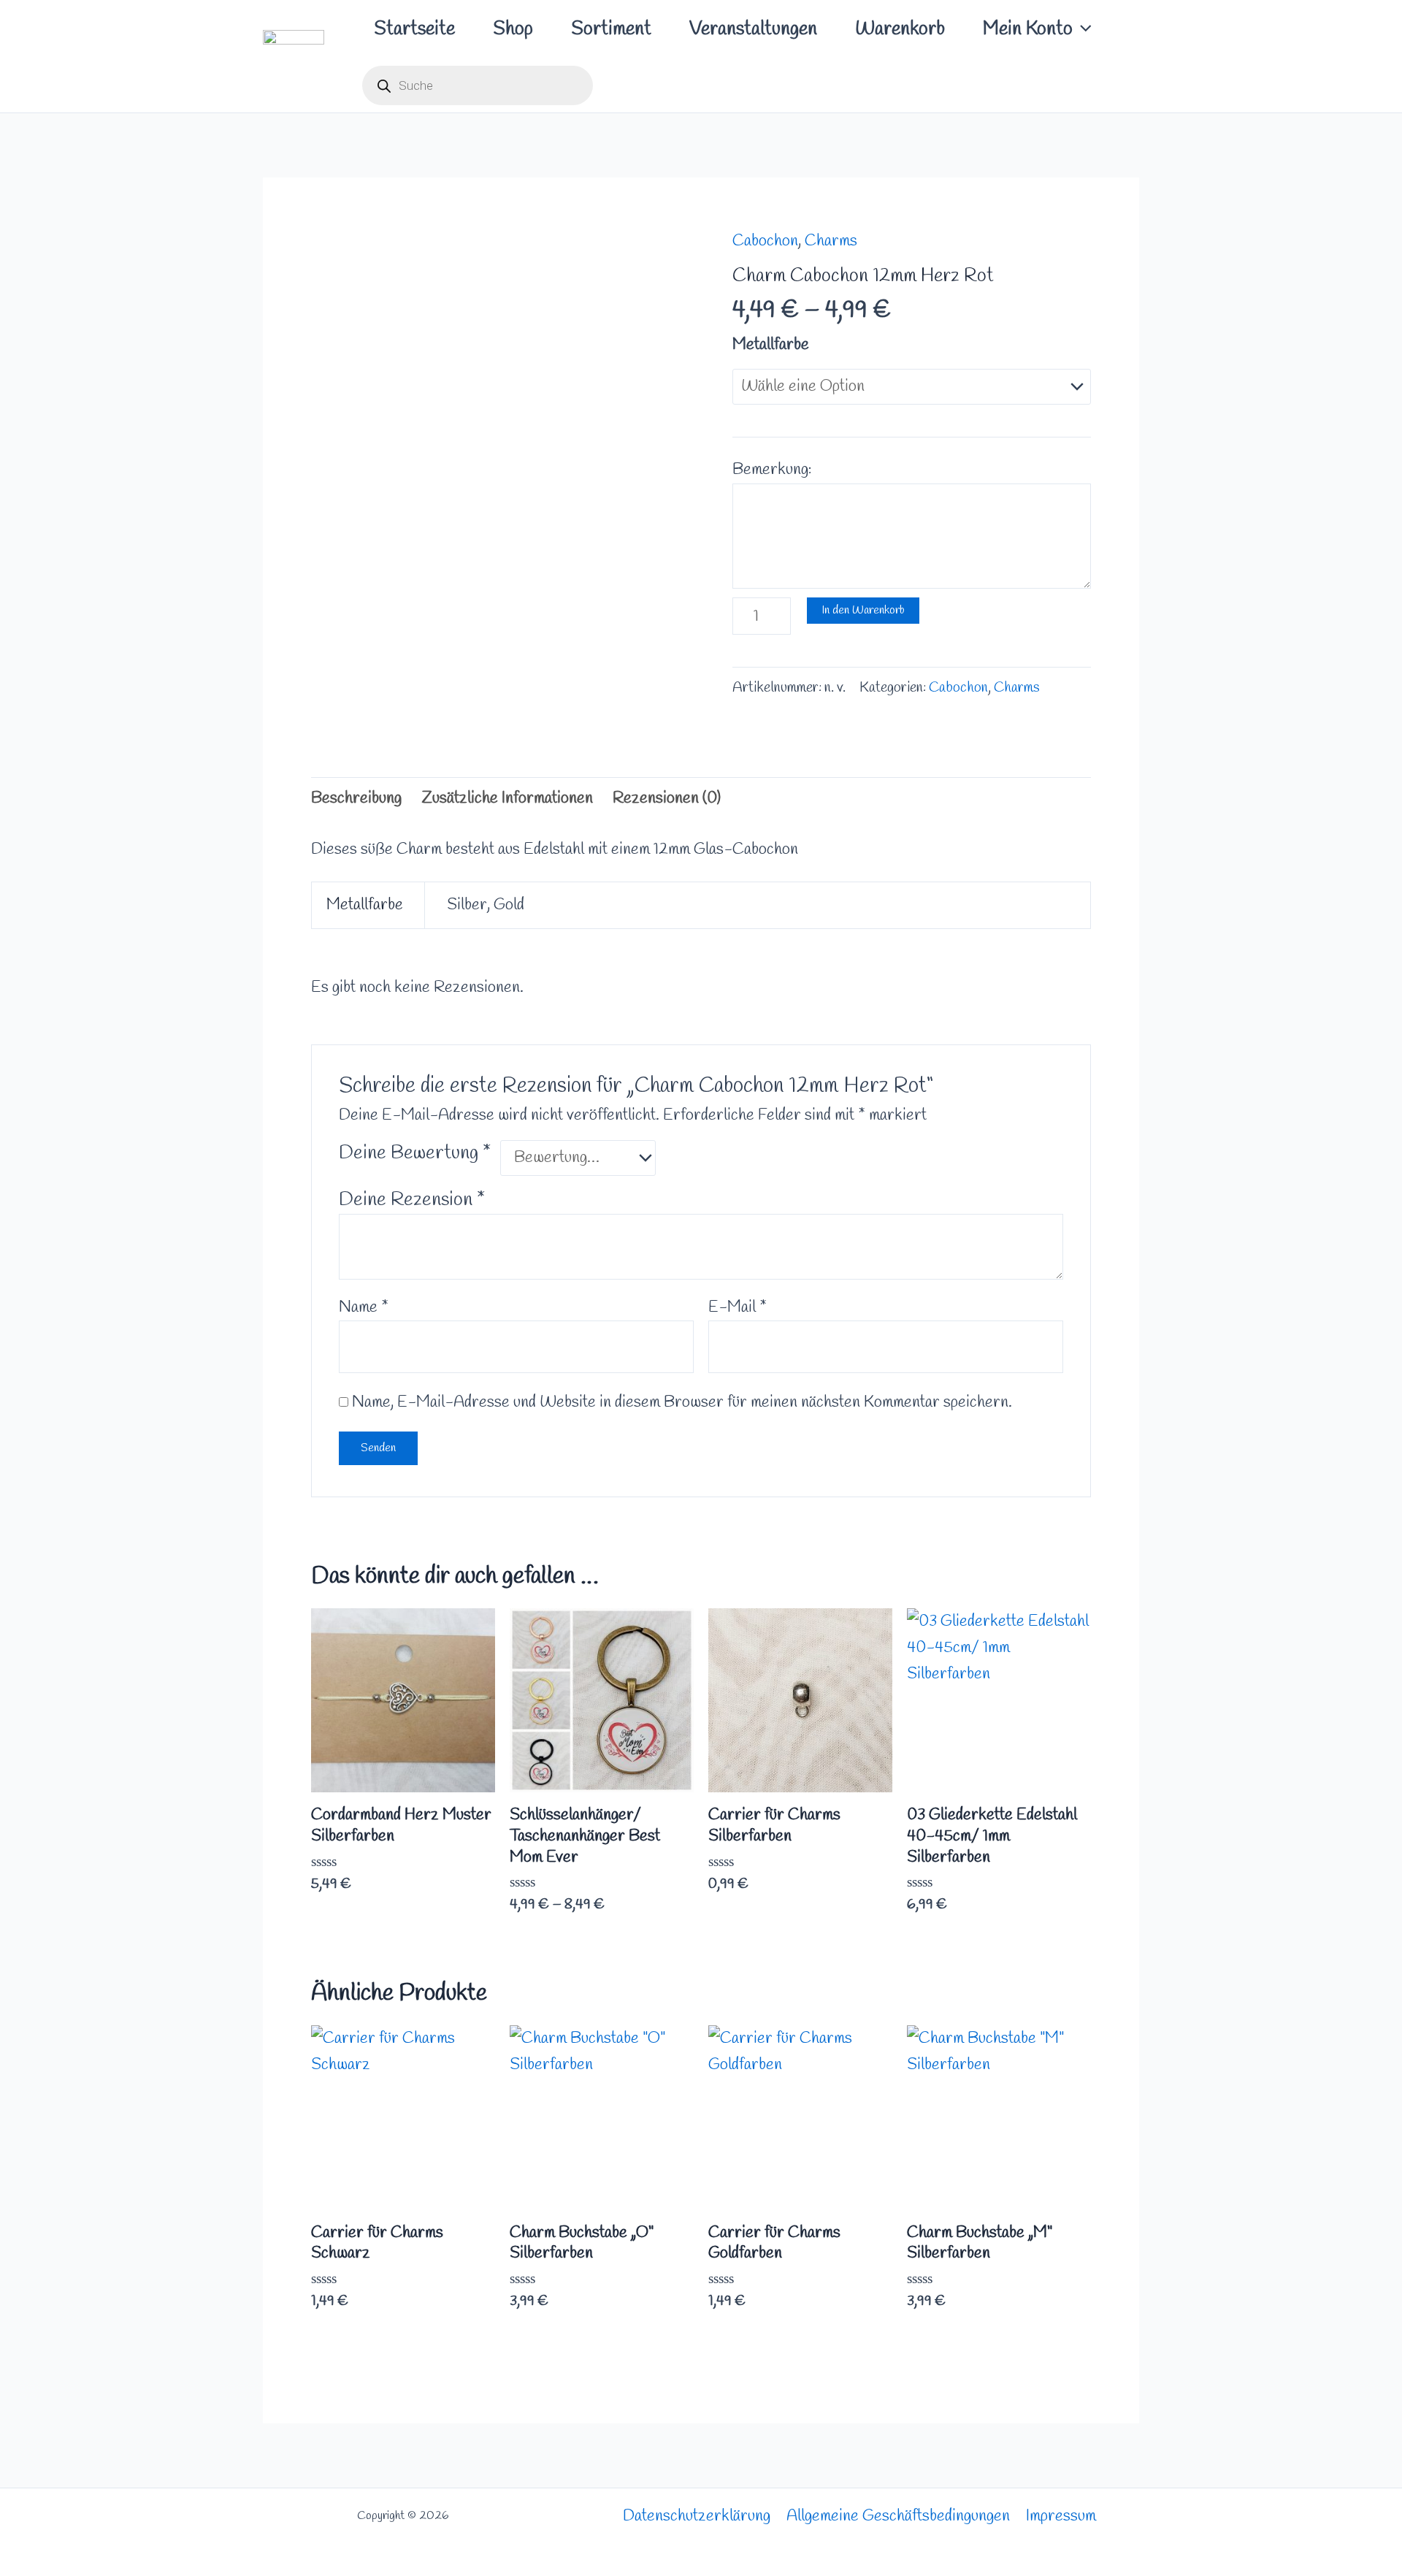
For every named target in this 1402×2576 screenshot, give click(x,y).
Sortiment (611, 29)
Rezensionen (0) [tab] (667, 798)
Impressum (1061, 2516)
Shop (513, 29)
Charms (831, 241)
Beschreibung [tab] (356, 798)
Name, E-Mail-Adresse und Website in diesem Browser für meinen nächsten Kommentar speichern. (682, 1402)
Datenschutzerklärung (697, 2516)
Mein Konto (1028, 29)
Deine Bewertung (415, 1153)
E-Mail (738, 1307)
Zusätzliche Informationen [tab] (507, 798)
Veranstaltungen (753, 29)
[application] (1082, 29)
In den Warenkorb (863, 610)
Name (364, 1307)
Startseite (414, 29)
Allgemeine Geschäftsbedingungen (898, 2516)
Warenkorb (900, 29)
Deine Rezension (412, 1200)
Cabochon (765, 241)
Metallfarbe (771, 345)
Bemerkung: (772, 470)
